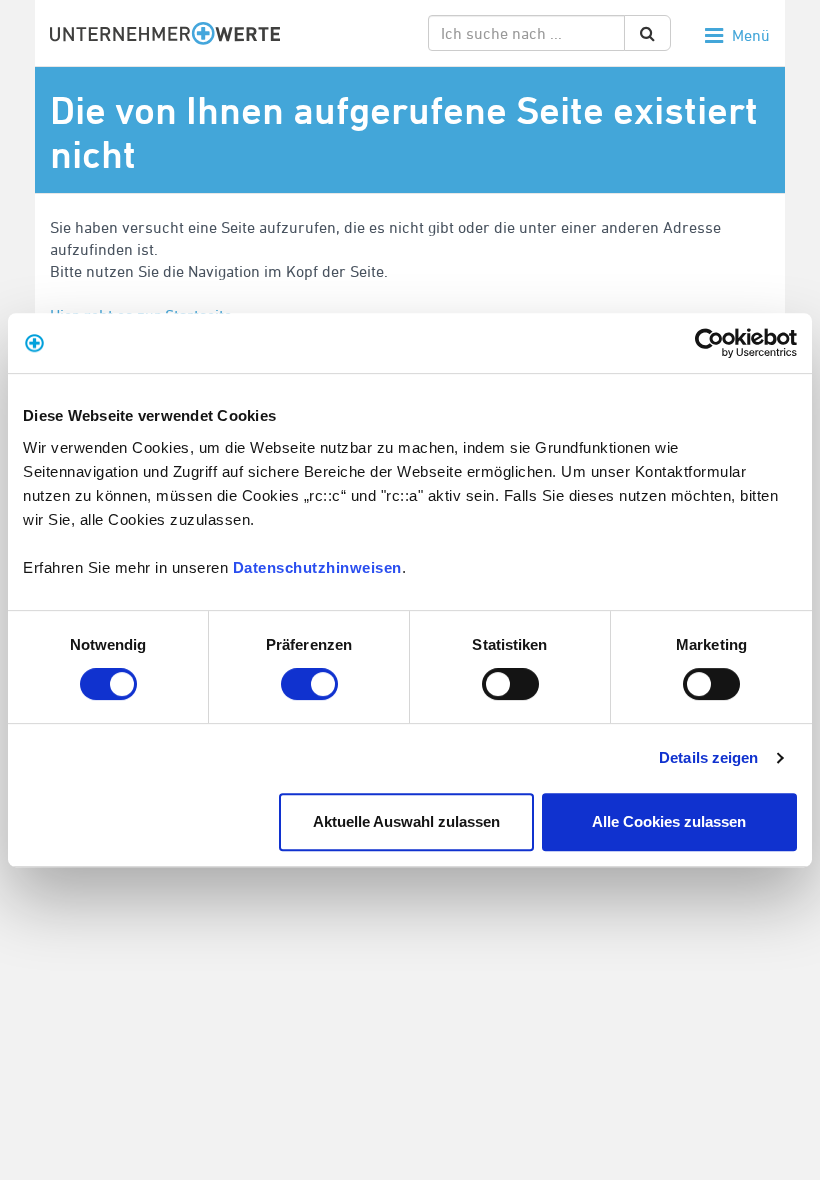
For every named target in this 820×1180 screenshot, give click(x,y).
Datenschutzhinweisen (317, 567)
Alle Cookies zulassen (669, 821)
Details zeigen (708, 757)
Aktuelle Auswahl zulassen (406, 821)
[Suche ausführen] (647, 33)
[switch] (309, 684)
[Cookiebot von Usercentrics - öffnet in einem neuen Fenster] (709, 343)
